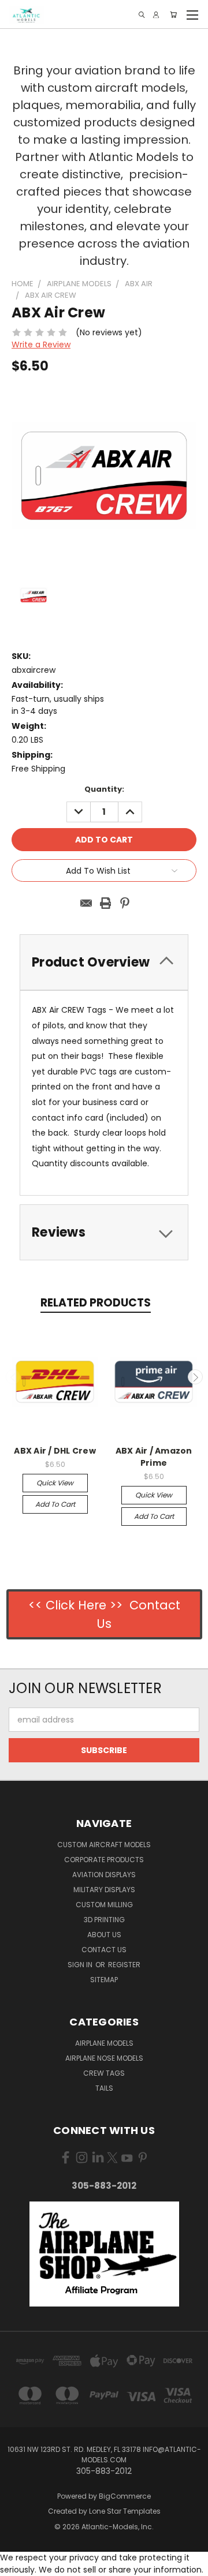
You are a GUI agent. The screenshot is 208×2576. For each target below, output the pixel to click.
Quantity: (104, 789)
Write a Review (41, 345)
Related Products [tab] (96, 1303)
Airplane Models (104, 2043)
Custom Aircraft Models (104, 1845)
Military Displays (104, 1890)
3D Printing (104, 1920)
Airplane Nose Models (104, 2058)
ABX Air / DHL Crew (55, 1451)
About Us (104, 1935)
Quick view (55, 1483)
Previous (13, 1377)
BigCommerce (125, 2496)
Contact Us (104, 1950)
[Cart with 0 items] (173, 15)
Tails (104, 2088)
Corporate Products (104, 1860)
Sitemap (104, 1980)
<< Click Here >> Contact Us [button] (104, 1614)
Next (195, 1377)
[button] (104, 2254)
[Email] (86, 903)
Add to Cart (55, 1504)
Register (124, 1965)
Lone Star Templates (125, 2511)
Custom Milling (104, 1905)
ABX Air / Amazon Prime (154, 1457)
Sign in (81, 1965)
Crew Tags (104, 2073)
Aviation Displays (104, 1875)
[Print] (106, 903)
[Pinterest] (125, 903)
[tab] (104, 1232)
